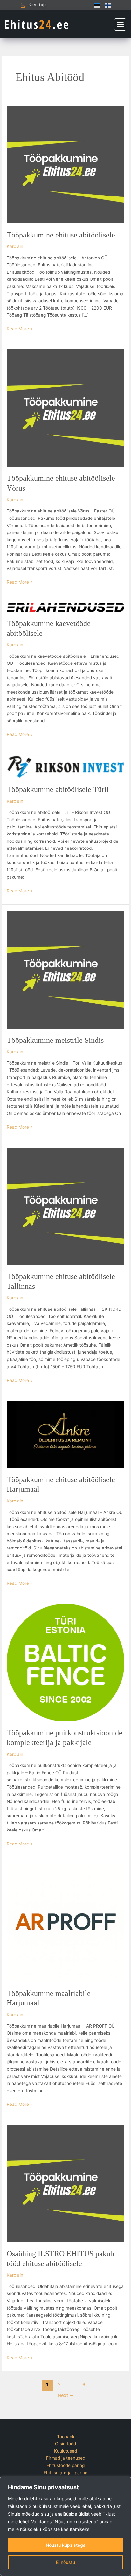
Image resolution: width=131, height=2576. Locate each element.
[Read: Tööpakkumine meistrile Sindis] (65, 970)
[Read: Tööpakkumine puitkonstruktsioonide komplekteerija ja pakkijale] (65, 1662)
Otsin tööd (65, 2444)
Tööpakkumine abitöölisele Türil (58, 789)
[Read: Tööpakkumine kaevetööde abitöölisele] (65, 607)
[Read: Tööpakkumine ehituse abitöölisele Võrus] (65, 408)
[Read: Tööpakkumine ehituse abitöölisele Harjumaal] (65, 1434)
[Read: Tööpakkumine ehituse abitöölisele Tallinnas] (65, 1206)
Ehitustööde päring (65, 2465)
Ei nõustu (65, 2562)
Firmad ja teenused (66, 2458)
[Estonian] (96, 5)
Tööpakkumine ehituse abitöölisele (61, 235)
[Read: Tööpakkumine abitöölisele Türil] (65, 766)
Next (66, 2395)
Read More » (20, 328)
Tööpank (66, 2437)
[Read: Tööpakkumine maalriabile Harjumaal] (65, 1923)
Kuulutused (65, 2451)
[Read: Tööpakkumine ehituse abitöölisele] (65, 164)
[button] (120, 24)
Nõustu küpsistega (66, 2545)
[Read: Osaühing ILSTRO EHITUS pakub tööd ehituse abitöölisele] (65, 2183)
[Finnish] (107, 5)
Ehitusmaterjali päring (65, 2473)
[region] (65, 2526)
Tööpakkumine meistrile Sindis (55, 1040)
